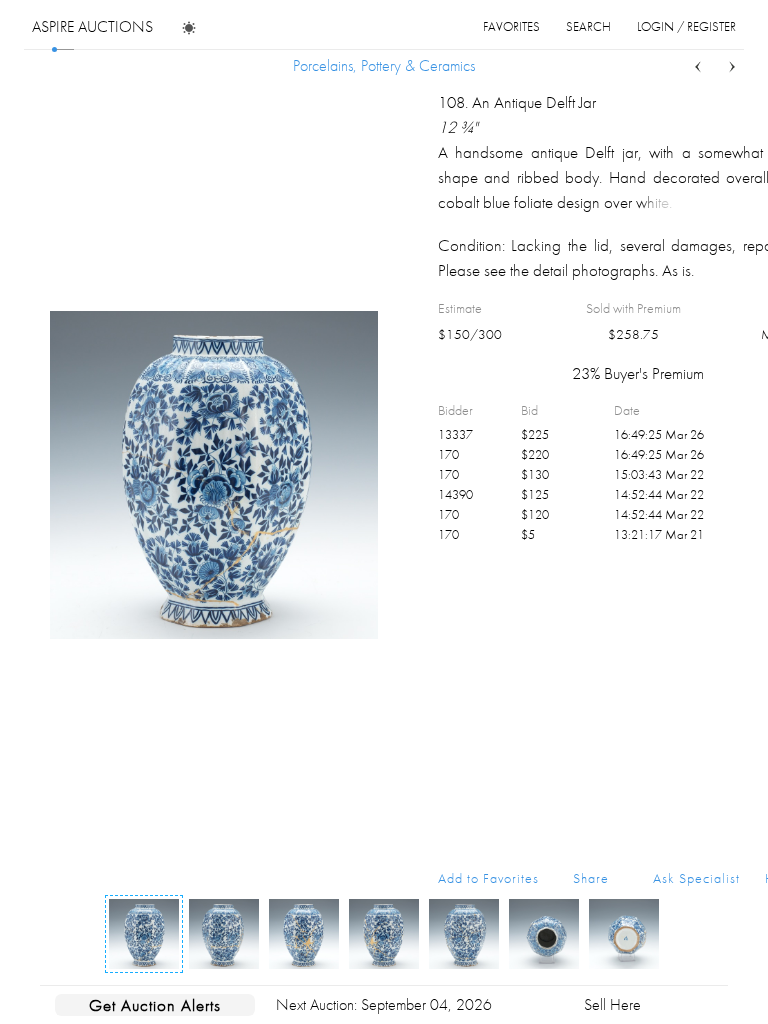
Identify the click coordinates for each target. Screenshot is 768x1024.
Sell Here (612, 1004)
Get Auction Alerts (155, 1005)
